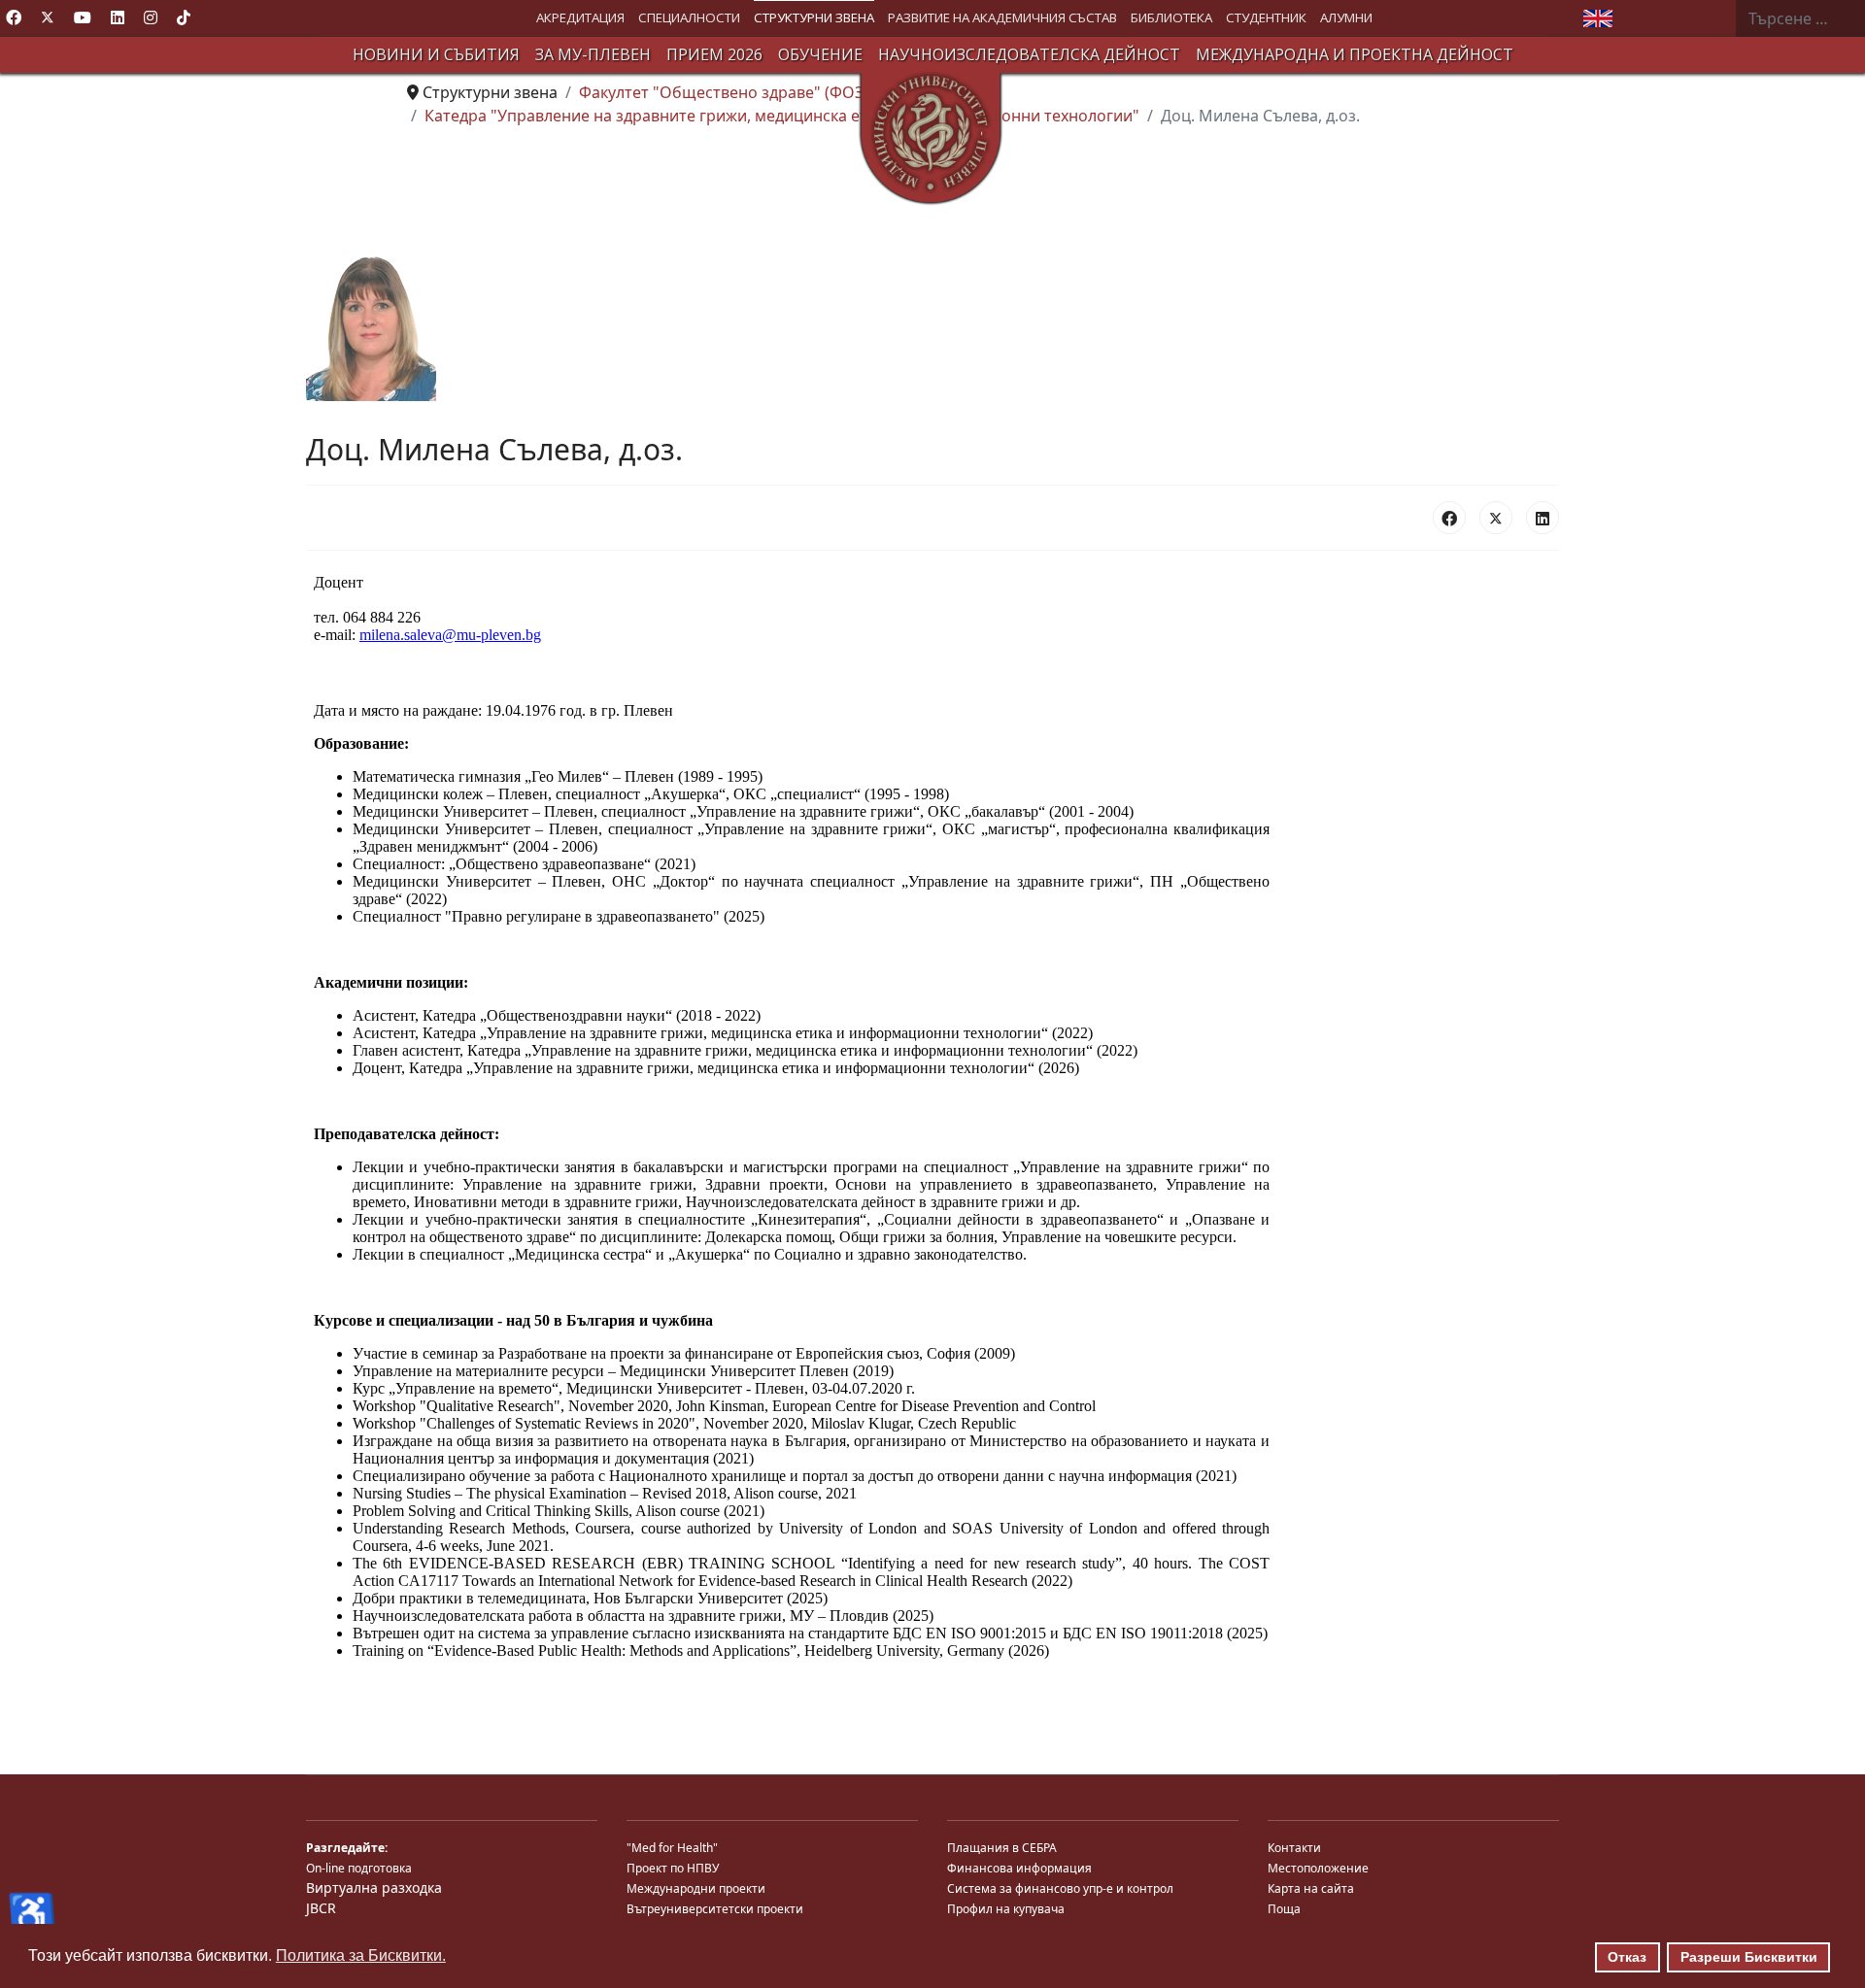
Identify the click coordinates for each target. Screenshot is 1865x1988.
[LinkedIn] (1543, 518)
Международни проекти (696, 1888)
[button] (580, 18)
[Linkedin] (118, 17)
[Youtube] (83, 17)
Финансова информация (1019, 1868)
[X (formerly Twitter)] (1496, 518)
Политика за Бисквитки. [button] (361, 1955)
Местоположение (1318, 1868)
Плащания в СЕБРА (1002, 1848)
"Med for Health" (672, 1848)
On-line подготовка (359, 1868)
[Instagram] (151, 17)
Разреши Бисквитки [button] (1749, 1957)
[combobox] (1800, 18)
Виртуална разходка (374, 1887)
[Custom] (184, 17)
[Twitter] (48, 17)
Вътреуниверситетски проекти (715, 1909)
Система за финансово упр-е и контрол (1060, 1888)
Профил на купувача (1006, 1909)
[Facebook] (14, 17)
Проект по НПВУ (673, 1868)
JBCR (321, 1908)
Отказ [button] (1627, 1957)
